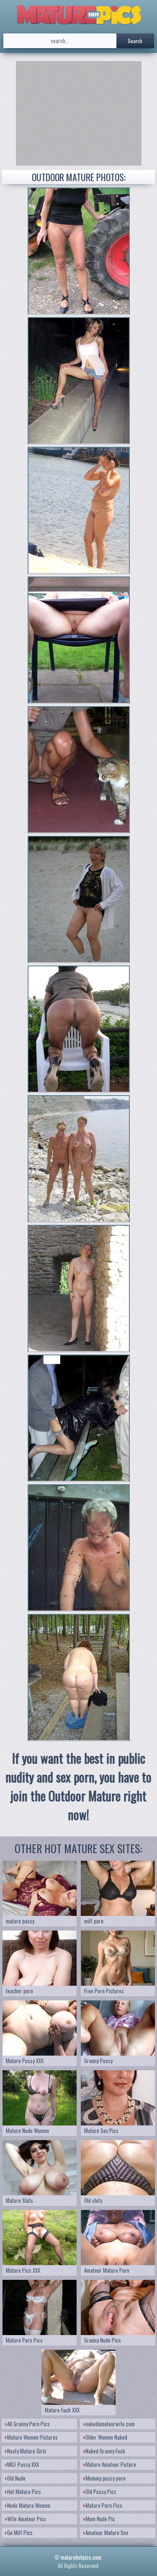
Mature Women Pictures (32, 2437)
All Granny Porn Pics (28, 2424)
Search (135, 41)
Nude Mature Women (29, 2505)
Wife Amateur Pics (27, 2519)
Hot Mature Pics (24, 2491)
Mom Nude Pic (100, 2519)
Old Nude (16, 2478)
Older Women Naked (106, 2437)
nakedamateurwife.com (110, 2424)
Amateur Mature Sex (107, 2532)
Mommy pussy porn (106, 2478)
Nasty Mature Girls (27, 2451)
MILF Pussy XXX (23, 2464)
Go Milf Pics (20, 2532)
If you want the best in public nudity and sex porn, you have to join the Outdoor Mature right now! (78, 1786)
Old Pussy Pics (101, 2491)
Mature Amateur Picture (111, 2464)
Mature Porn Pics (104, 2505)
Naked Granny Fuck (105, 2451)
